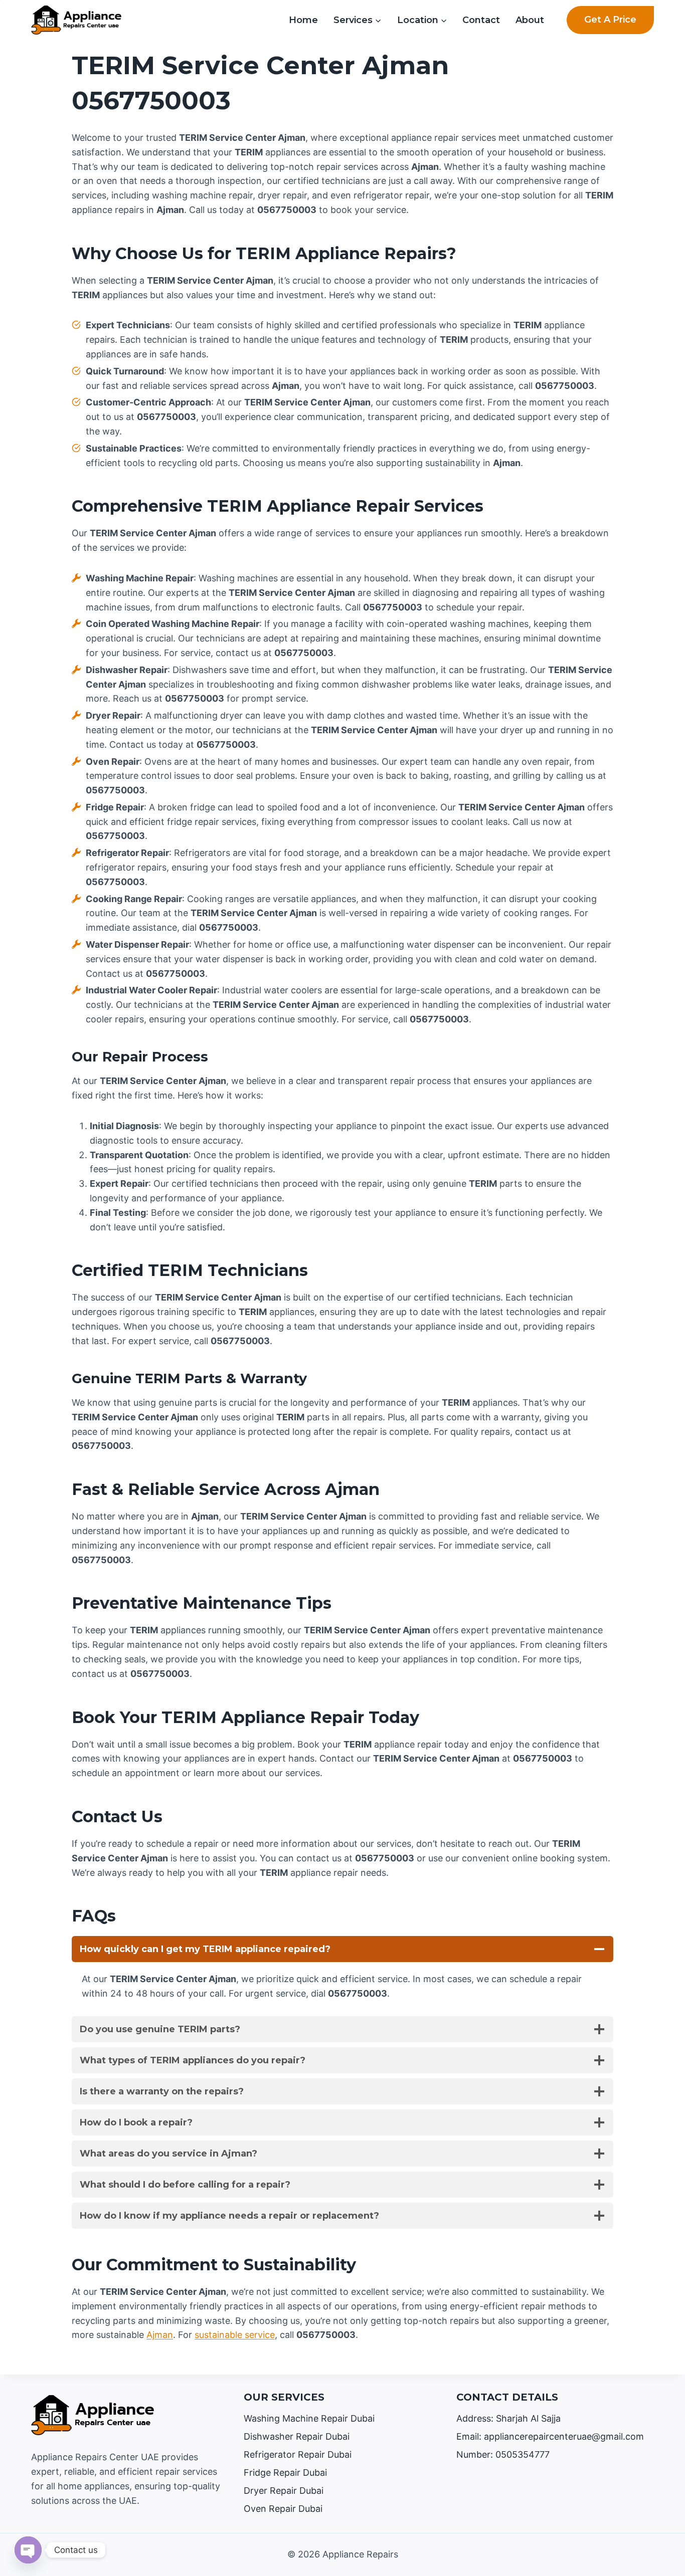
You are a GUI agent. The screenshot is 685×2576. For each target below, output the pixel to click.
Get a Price (610, 20)
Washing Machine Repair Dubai (309, 2418)
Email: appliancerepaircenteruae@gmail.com (550, 2436)
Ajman (160, 2335)
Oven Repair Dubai (283, 2509)
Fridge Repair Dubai (285, 2473)
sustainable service (235, 2335)
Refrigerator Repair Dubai (298, 2454)
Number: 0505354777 (503, 2454)
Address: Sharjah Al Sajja (508, 2418)
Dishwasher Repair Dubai (297, 2436)
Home (303, 20)
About (530, 20)
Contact (481, 20)
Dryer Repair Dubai (284, 2491)
